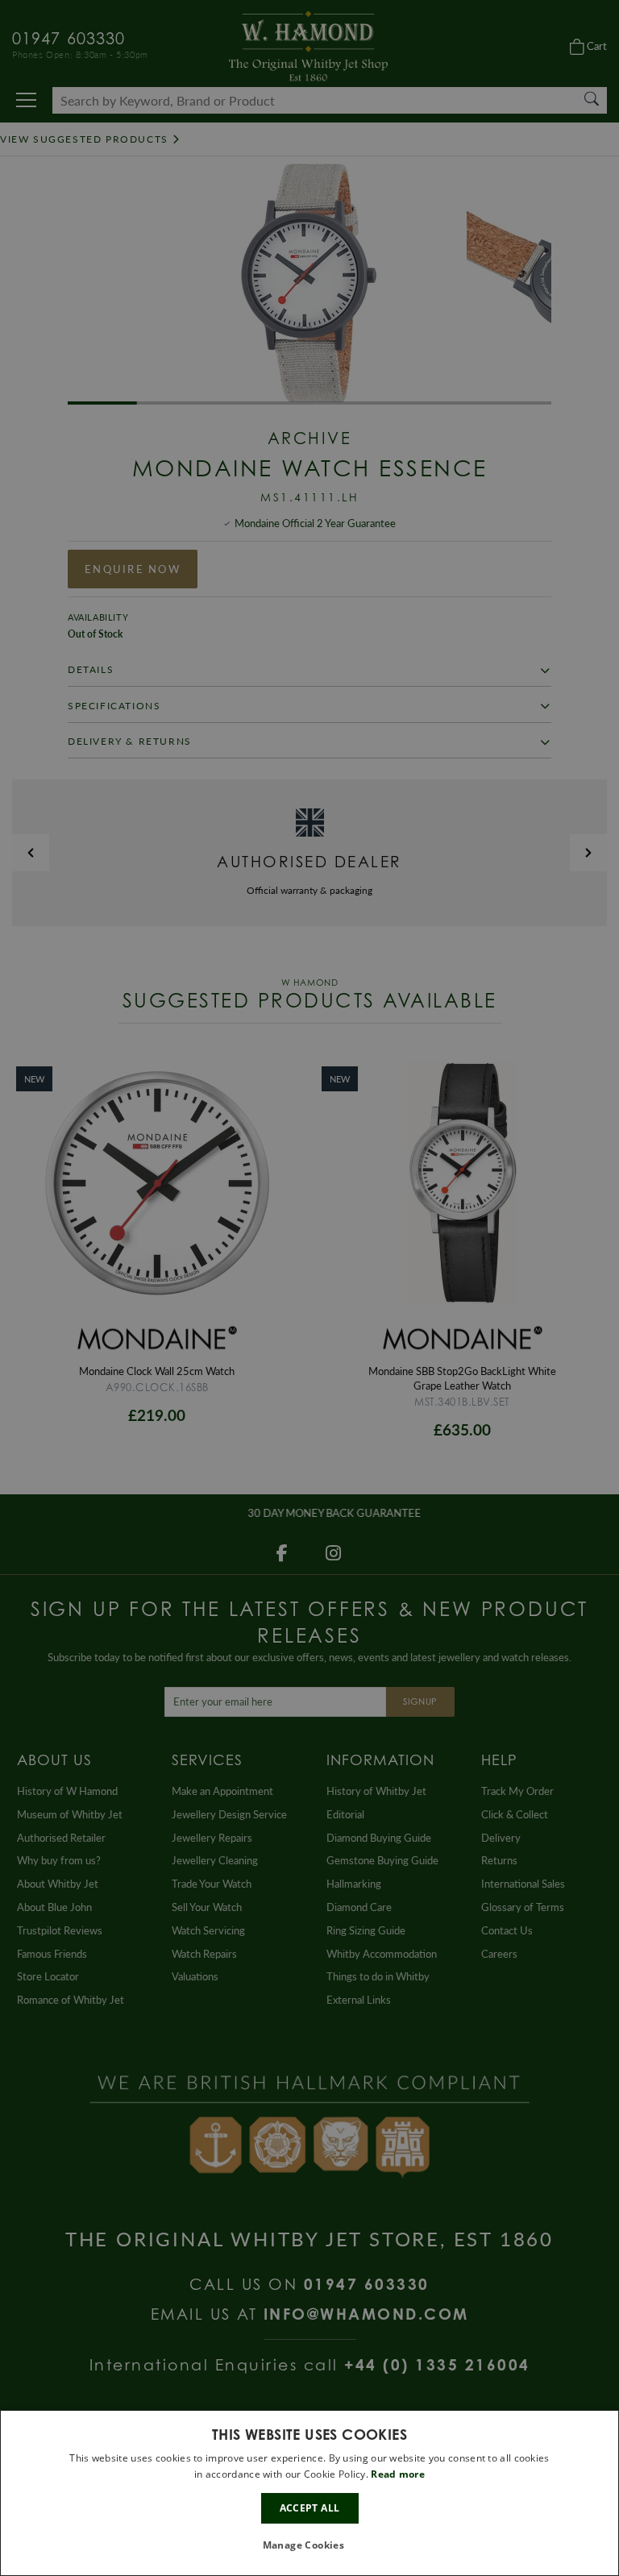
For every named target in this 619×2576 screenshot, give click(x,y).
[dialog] (309, 2493)
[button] (310, 2546)
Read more (398, 2474)
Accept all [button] (310, 2508)
